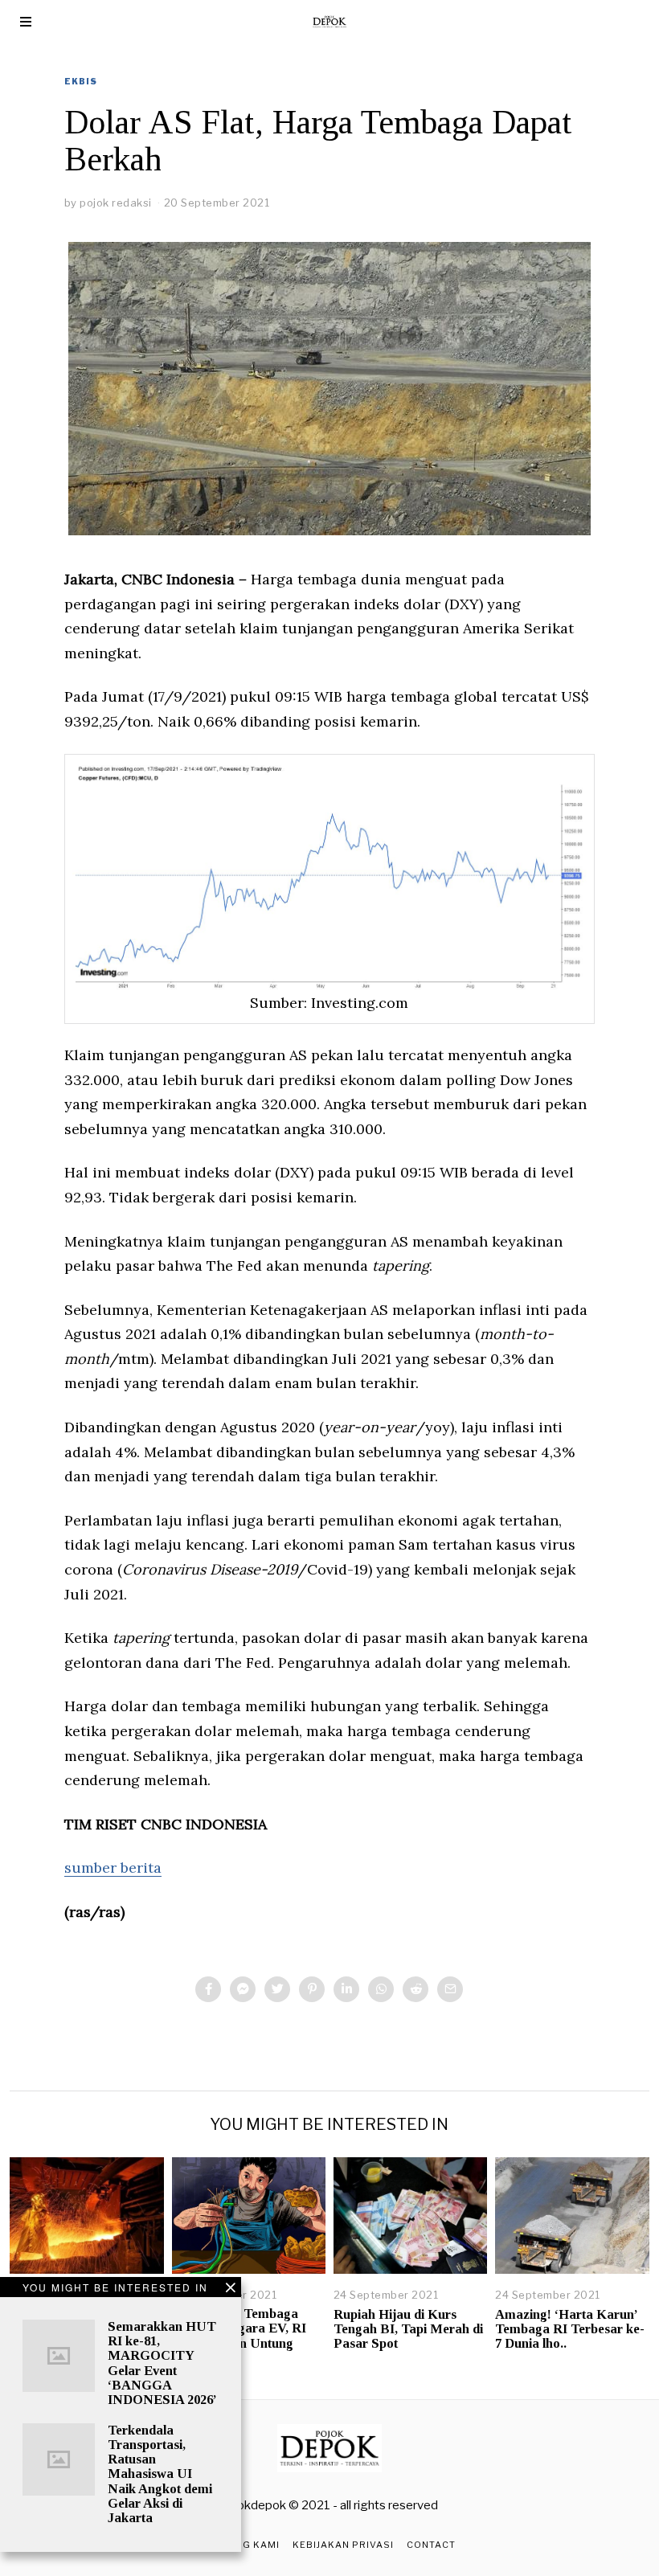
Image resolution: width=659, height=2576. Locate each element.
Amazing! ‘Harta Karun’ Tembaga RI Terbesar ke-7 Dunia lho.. (570, 2329)
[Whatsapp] (381, 1989)
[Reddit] (415, 1989)
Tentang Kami (241, 2545)
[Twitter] (277, 1989)
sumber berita (113, 1867)
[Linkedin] (346, 1989)
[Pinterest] (312, 1989)
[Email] (450, 1989)
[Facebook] (208, 1989)
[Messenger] (243, 1989)
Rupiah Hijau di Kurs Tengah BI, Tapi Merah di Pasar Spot (408, 2329)
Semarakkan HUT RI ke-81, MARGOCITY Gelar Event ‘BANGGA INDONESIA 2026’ (162, 2363)
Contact (431, 2545)
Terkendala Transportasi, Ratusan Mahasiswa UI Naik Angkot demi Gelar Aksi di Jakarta (160, 2474)
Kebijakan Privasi (343, 2545)
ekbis (81, 81)
